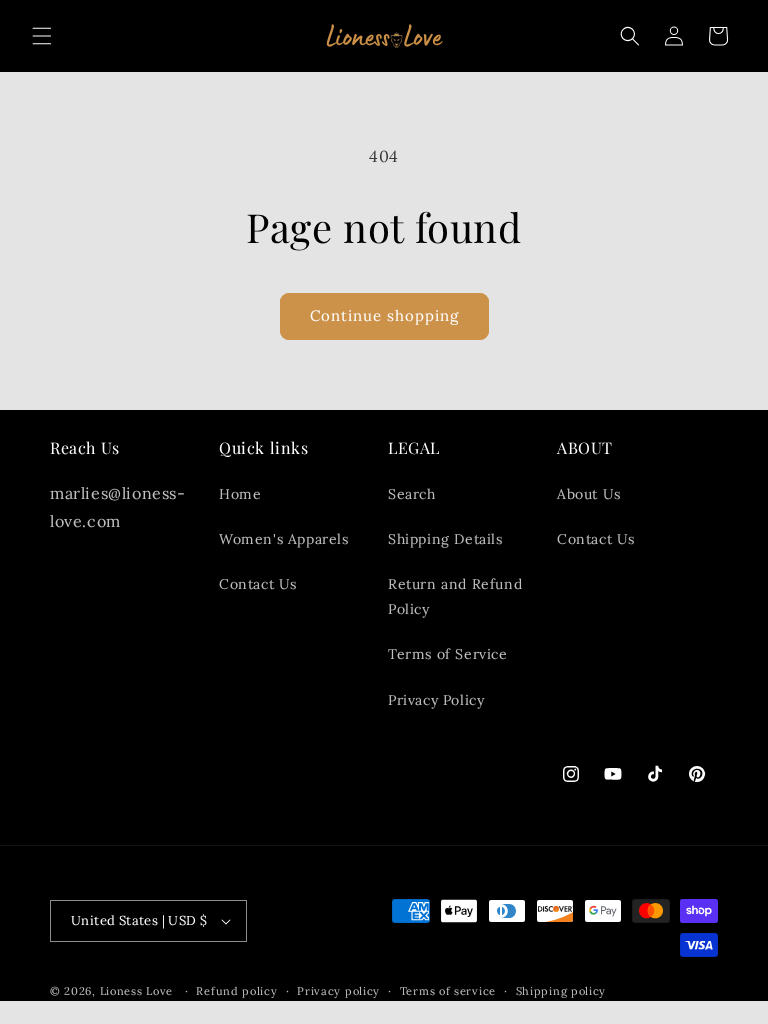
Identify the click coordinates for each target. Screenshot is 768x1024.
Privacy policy (338, 991)
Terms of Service (448, 654)
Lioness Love (136, 991)
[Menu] (42, 36)
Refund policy (236, 991)
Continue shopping (384, 315)
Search (412, 494)
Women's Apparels (284, 539)
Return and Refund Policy (455, 596)
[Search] (630, 36)
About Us (589, 494)
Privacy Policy (436, 700)
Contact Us (258, 584)
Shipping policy (561, 991)
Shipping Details (445, 539)
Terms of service (448, 991)
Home (240, 494)
